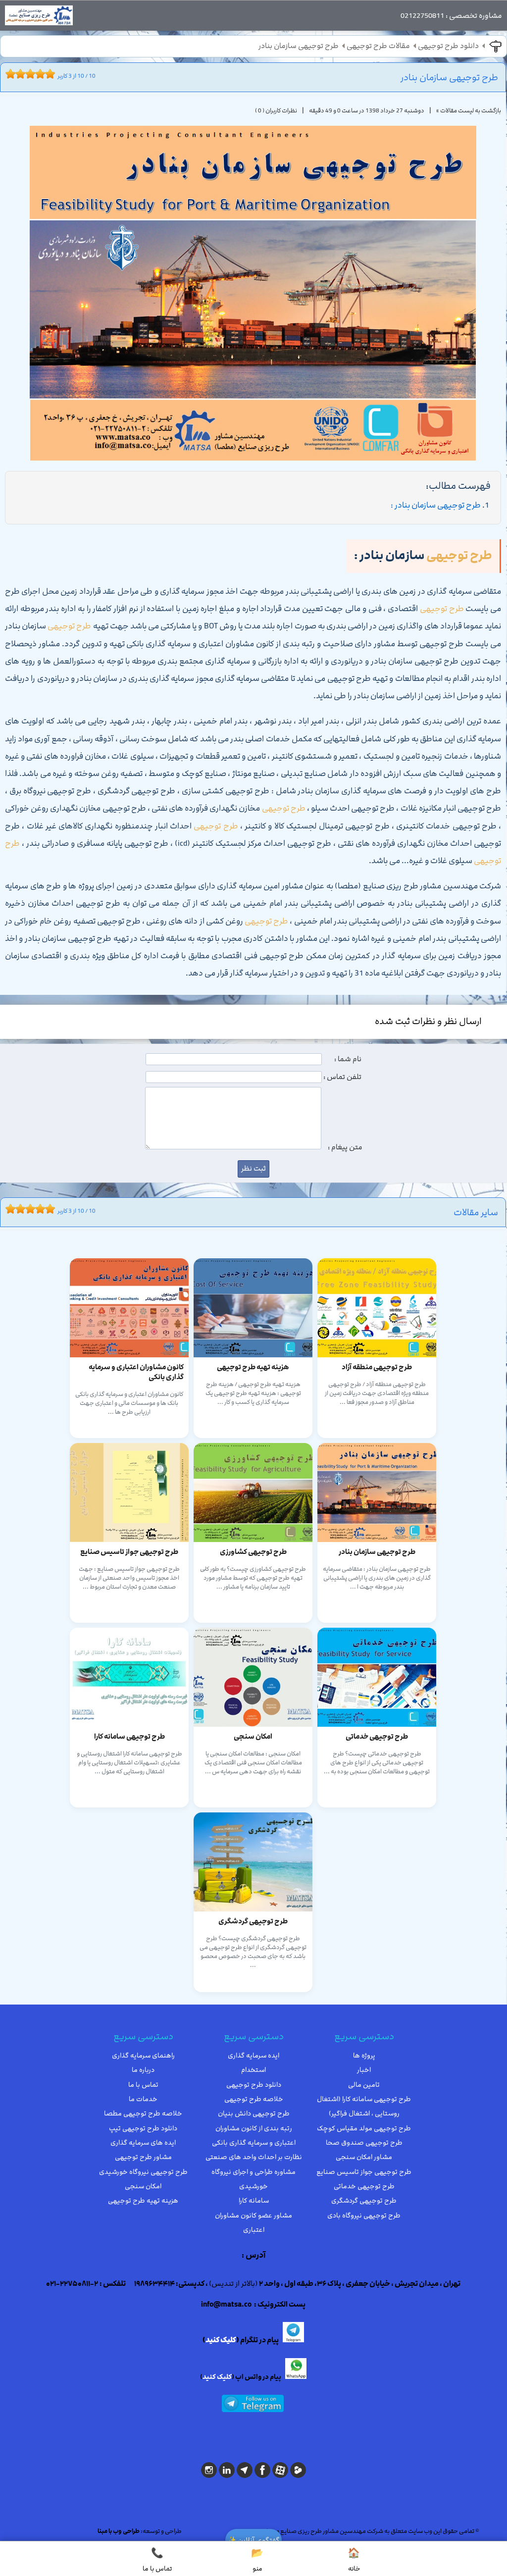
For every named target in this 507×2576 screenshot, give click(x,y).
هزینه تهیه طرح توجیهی (143, 2201)
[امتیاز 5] (28, 74)
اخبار (364, 2070)
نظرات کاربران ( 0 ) (276, 110)
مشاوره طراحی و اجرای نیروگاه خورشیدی (253, 2179)
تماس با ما (143, 2085)
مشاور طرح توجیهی (143, 2157)
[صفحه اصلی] (39, 18)
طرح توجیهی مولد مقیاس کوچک (364, 2128)
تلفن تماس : (342, 1077)
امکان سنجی (143, 2186)
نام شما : (348, 1059)
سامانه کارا (254, 2201)
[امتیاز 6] (33, 74)
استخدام (253, 2070)
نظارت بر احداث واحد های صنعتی (254, 2157)
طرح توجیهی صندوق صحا (364, 2143)
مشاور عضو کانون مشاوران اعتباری (253, 2223)
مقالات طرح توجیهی (378, 46)
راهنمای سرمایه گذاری (143, 2056)
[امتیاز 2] (13, 74)
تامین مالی (364, 2085)
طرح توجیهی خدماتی (364, 2186)
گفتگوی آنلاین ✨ (253, 2540)
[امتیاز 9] (48, 74)
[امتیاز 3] (18, 74)
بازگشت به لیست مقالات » (469, 110)
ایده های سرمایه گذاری (143, 2143)
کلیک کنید (221, 2340)
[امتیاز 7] (38, 74)
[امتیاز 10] (52, 74)
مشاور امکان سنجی (364, 2157)
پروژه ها (364, 2056)
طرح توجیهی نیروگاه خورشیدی (143, 2172)
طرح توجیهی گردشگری (364, 2201)
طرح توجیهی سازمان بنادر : (436, 505)
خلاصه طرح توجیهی (254, 2099)
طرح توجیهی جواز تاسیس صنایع (364, 2172)
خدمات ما (143, 2099)
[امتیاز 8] (43, 74)
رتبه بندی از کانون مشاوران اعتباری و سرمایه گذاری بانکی (254, 2136)
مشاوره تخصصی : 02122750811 (451, 16)
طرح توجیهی (459, 556)
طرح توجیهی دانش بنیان (254, 2113)
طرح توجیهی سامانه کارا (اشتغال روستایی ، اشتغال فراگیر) (364, 2106)
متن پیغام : (345, 1147)
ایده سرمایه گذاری (253, 2056)
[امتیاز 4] (23, 74)
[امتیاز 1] (8, 74)
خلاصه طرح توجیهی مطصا (143, 2113)
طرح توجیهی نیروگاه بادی (364, 2215)
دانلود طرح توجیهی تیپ (143, 2128)
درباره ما (143, 2070)
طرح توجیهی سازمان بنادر (299, 46)
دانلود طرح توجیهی (448, 46)
